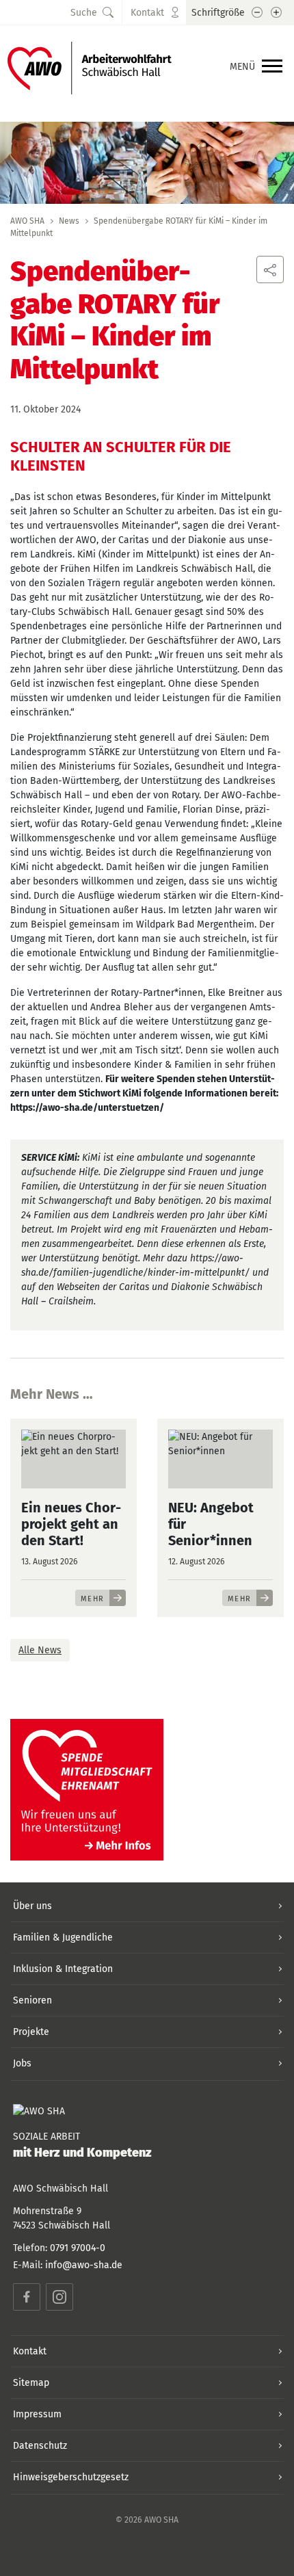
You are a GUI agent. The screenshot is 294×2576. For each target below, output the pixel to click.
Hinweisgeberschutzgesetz (71, 2477)
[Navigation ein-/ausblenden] (272, 67)
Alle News (40, 1650)
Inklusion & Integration (63, 1969)
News (69, 221)
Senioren (32, 2000)
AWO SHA (27, 221)
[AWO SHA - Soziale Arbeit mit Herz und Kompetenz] (90, 67)
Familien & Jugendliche (63, 1937)
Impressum (37, 2414)
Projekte (31, 2032)
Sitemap (31, 2383)
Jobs (22, 2063)
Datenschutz (40, 2446)
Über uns (32, 1906)
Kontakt (30, 2351)
